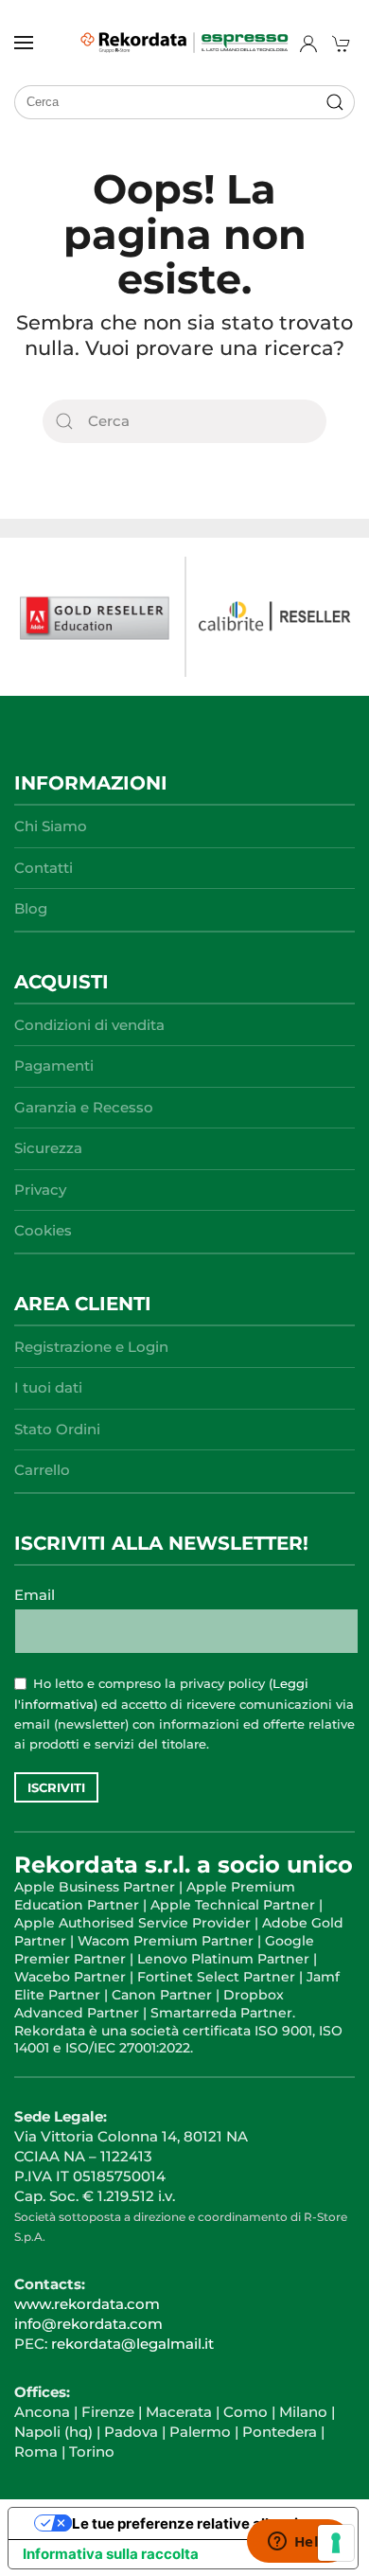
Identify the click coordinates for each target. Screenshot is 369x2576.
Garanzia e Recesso (84, 1107)
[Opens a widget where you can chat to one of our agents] (298, 2543)
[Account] (308, 44)
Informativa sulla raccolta (111, 2554)
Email (35, 1595)
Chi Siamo (51, 826)
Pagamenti (54, 1066)
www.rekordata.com (87, 2304)
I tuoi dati (48, 1387)
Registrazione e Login (91, 1347)
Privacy (40, 1190)
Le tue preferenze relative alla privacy (202, 2523)
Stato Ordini (57, 1429)
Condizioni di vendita (89, 1025)
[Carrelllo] (343, 44)
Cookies (43, 1230)
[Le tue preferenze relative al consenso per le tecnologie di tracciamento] (336, 2543)
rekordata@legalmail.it (132, 2344)
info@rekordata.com (88, 2324)
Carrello (42, 1470)
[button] (24, 43)
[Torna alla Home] (184, 43)
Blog (31, 908)
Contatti (44, 868)
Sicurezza (48, 1148)
